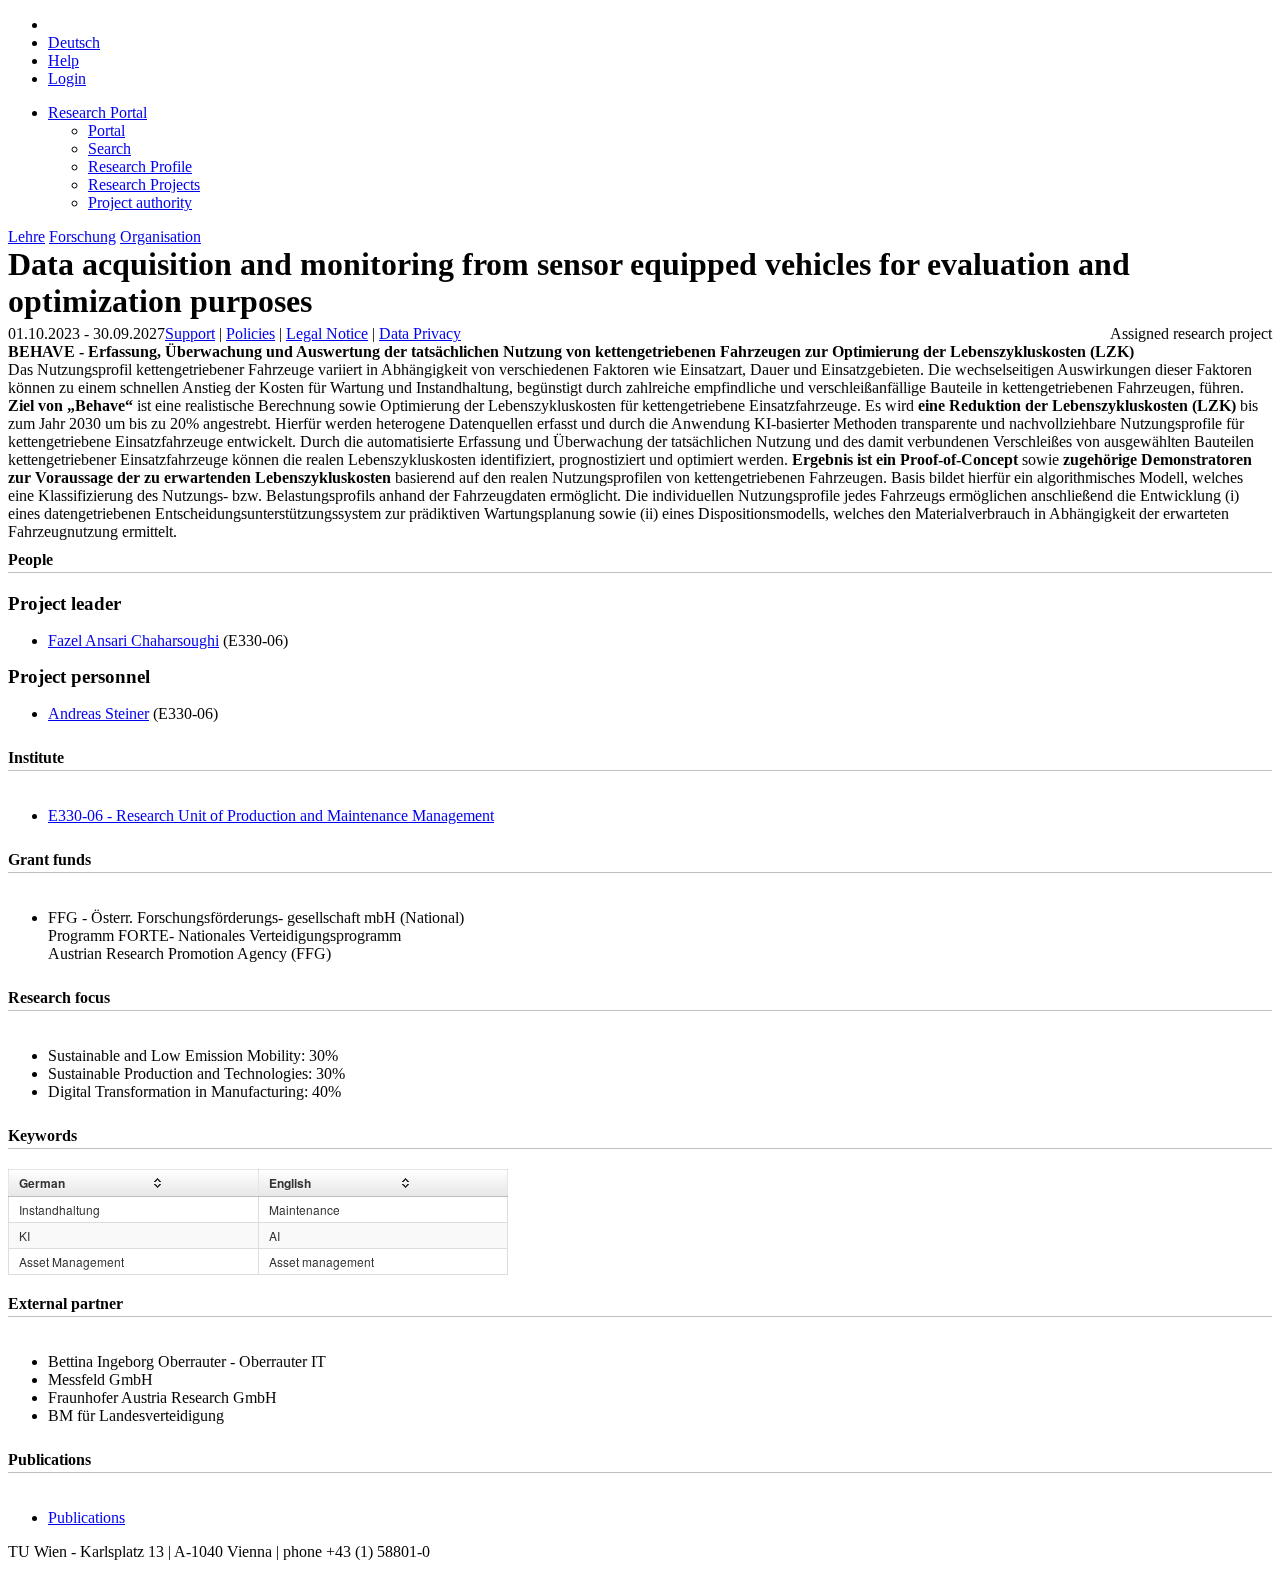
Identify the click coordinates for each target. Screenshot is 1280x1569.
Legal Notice (327, 333)
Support (190, 333)
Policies (250, 333)
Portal (106, 130)
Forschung (82, 236)
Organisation (160, 236)
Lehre (26, 236)
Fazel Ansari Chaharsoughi (133, 640)
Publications (86, 1517)
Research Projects (144, 184)
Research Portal (97, 112)
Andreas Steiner (98, 713)
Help (63, 60)
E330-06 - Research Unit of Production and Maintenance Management (271, 815)
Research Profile (140, 166)
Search (109, 148)
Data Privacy (420, 333)
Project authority (140, 202)
